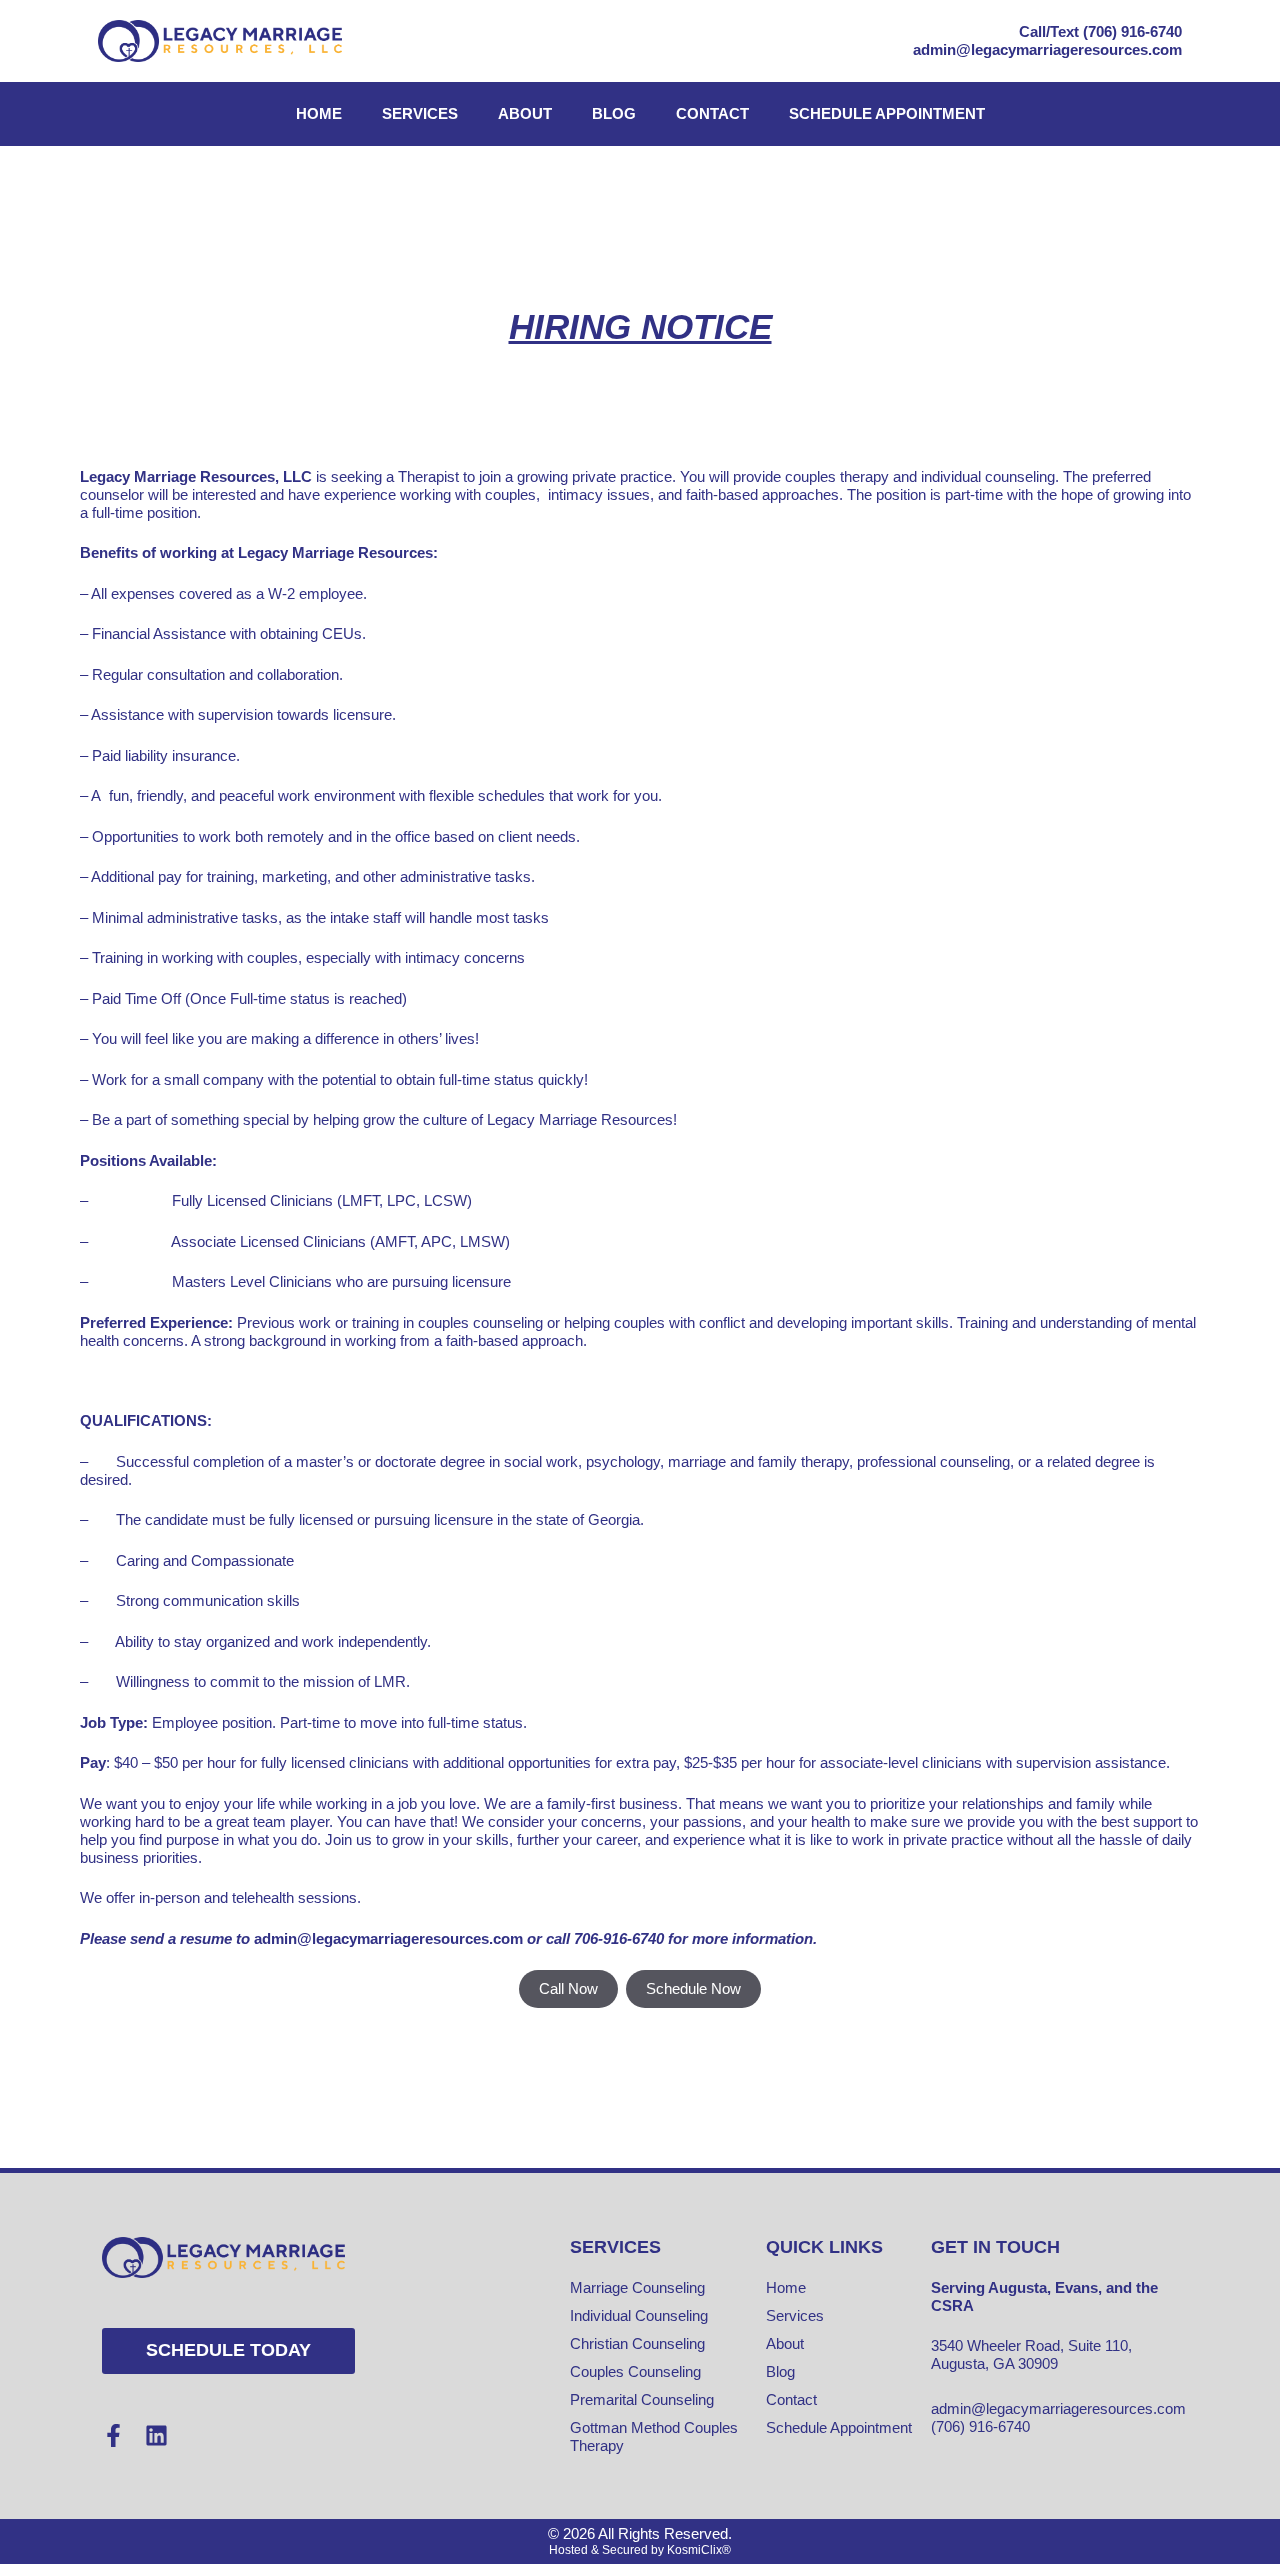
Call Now (568, 1988)
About (525, 113)
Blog (614, 113)
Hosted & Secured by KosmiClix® (640, 2550)
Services (420, 113)
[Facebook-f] (113, 2435)
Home (319, 113)
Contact (712, 113)
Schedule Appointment (887, 113)
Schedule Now (693, 1988)
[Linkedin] (156, 2435)
